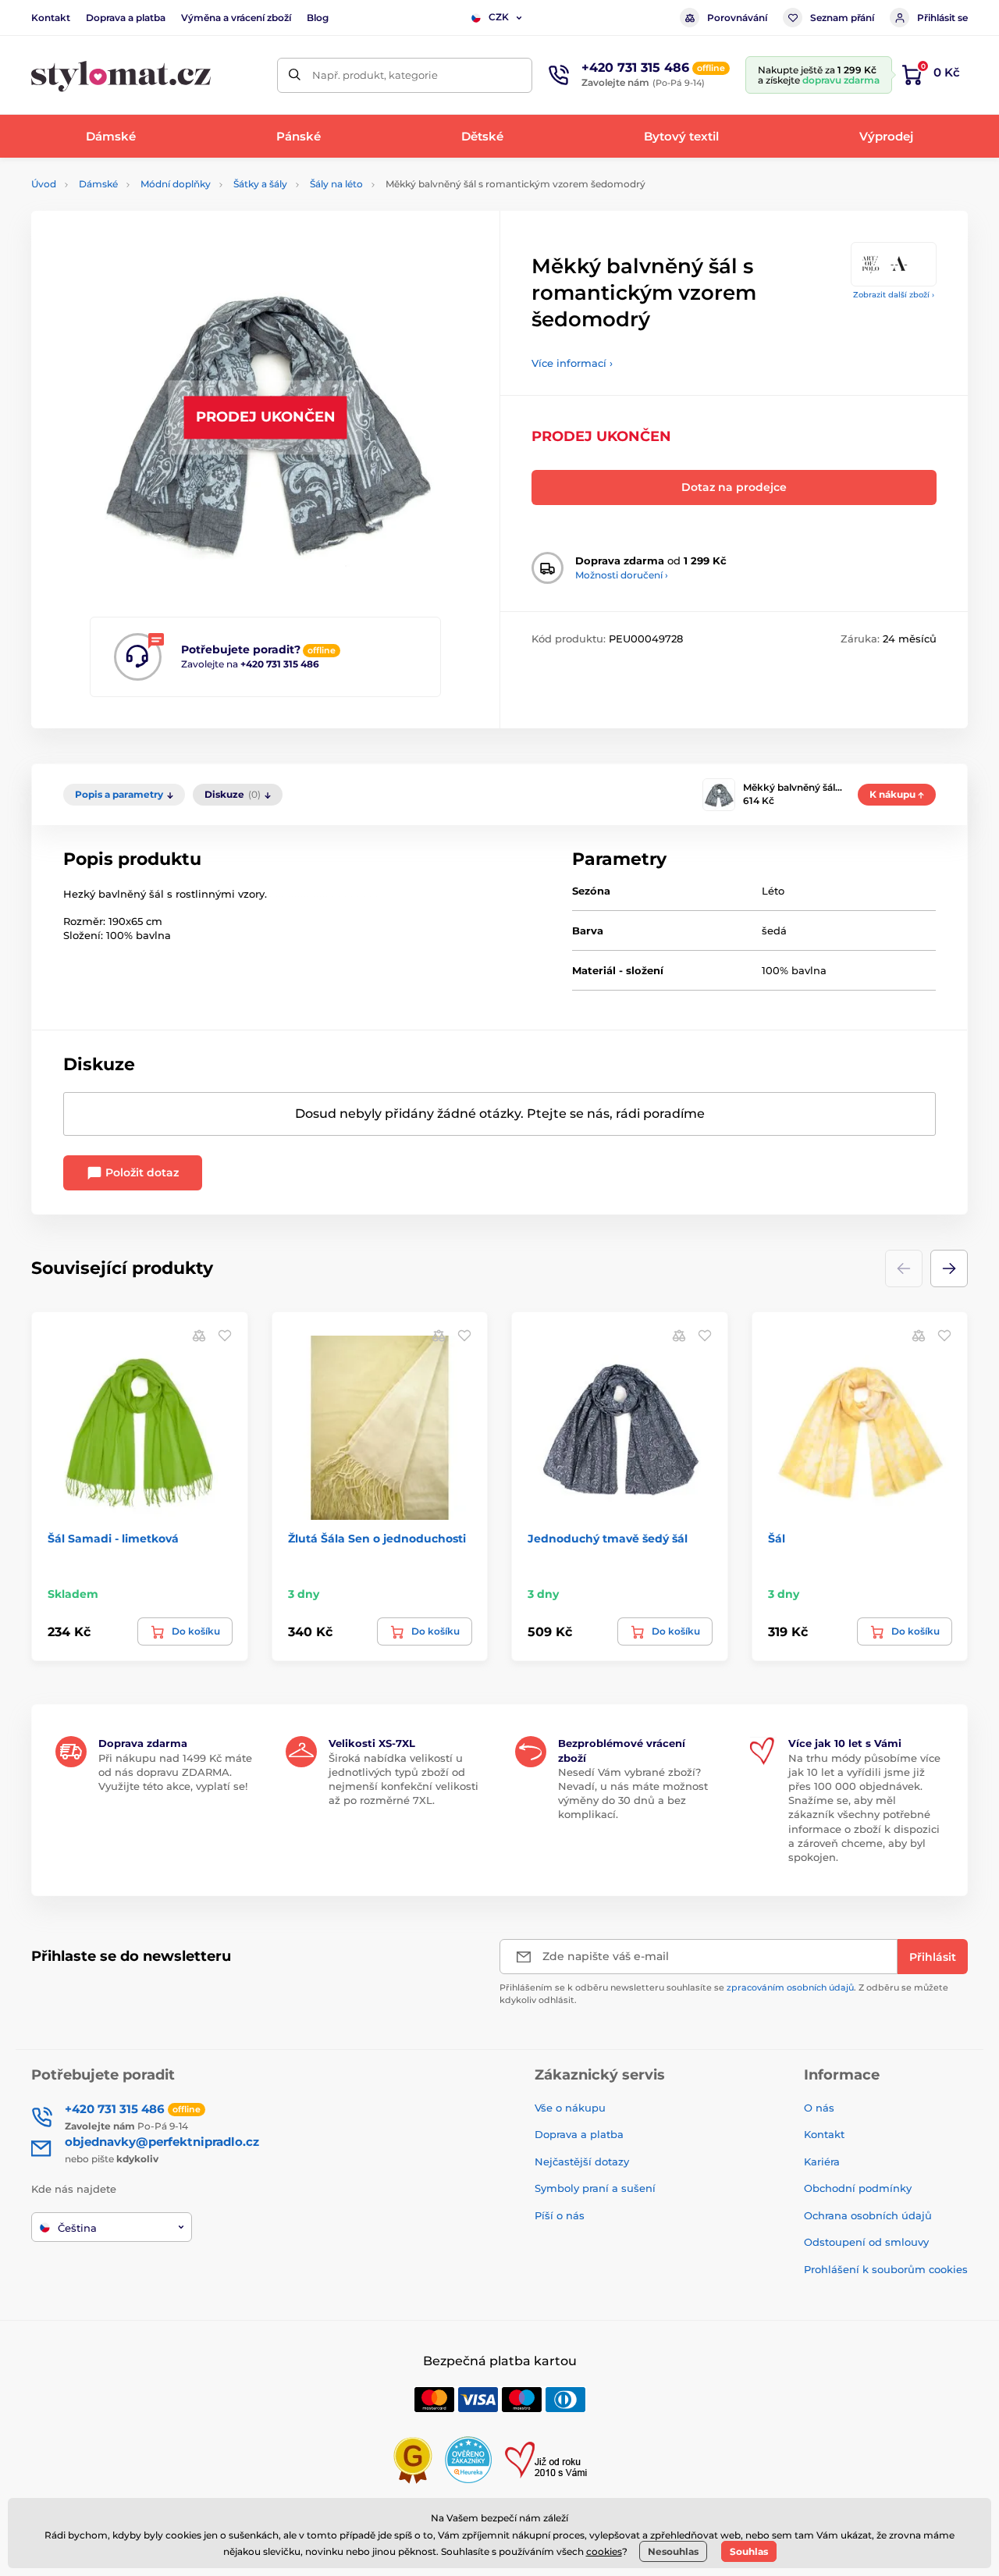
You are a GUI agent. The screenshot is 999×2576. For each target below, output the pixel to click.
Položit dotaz (140, 1172)
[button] (949, 1268)
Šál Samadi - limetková (113, 1539)
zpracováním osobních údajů (790, 1987)
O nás (819, 2108)
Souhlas (749, 2551)
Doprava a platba (126, 18)
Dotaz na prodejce (734, 487)
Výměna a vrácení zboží (236, 18)
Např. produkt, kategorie (375, 75)
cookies (604, 2551)
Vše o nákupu (570, 2108)
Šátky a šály (260, 184)
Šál (777, 1539)
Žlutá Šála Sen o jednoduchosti (377, 1539)
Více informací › (572, 363)
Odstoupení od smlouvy (866, 2242)
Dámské (98, 184)
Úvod (44, 184)
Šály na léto (336, 184)
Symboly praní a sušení (595, 2188)
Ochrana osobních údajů (868, 2215)
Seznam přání (842, 18)
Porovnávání (737, 18)
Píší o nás (560, 2215)
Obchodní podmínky (858, 2188)
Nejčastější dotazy (582, 2161)
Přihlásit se (942, 18)
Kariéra (822, 2161)
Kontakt (51, 18)
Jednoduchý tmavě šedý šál (608, 1539)
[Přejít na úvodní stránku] (121, 75)
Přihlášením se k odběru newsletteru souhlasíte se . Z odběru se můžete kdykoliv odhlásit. (724, 1993)
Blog (318, 18)
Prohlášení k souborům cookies (886, 2269)
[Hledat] (295, 75)
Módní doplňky (176, 184)
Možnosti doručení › (622, 575)
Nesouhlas (673, 2551)
